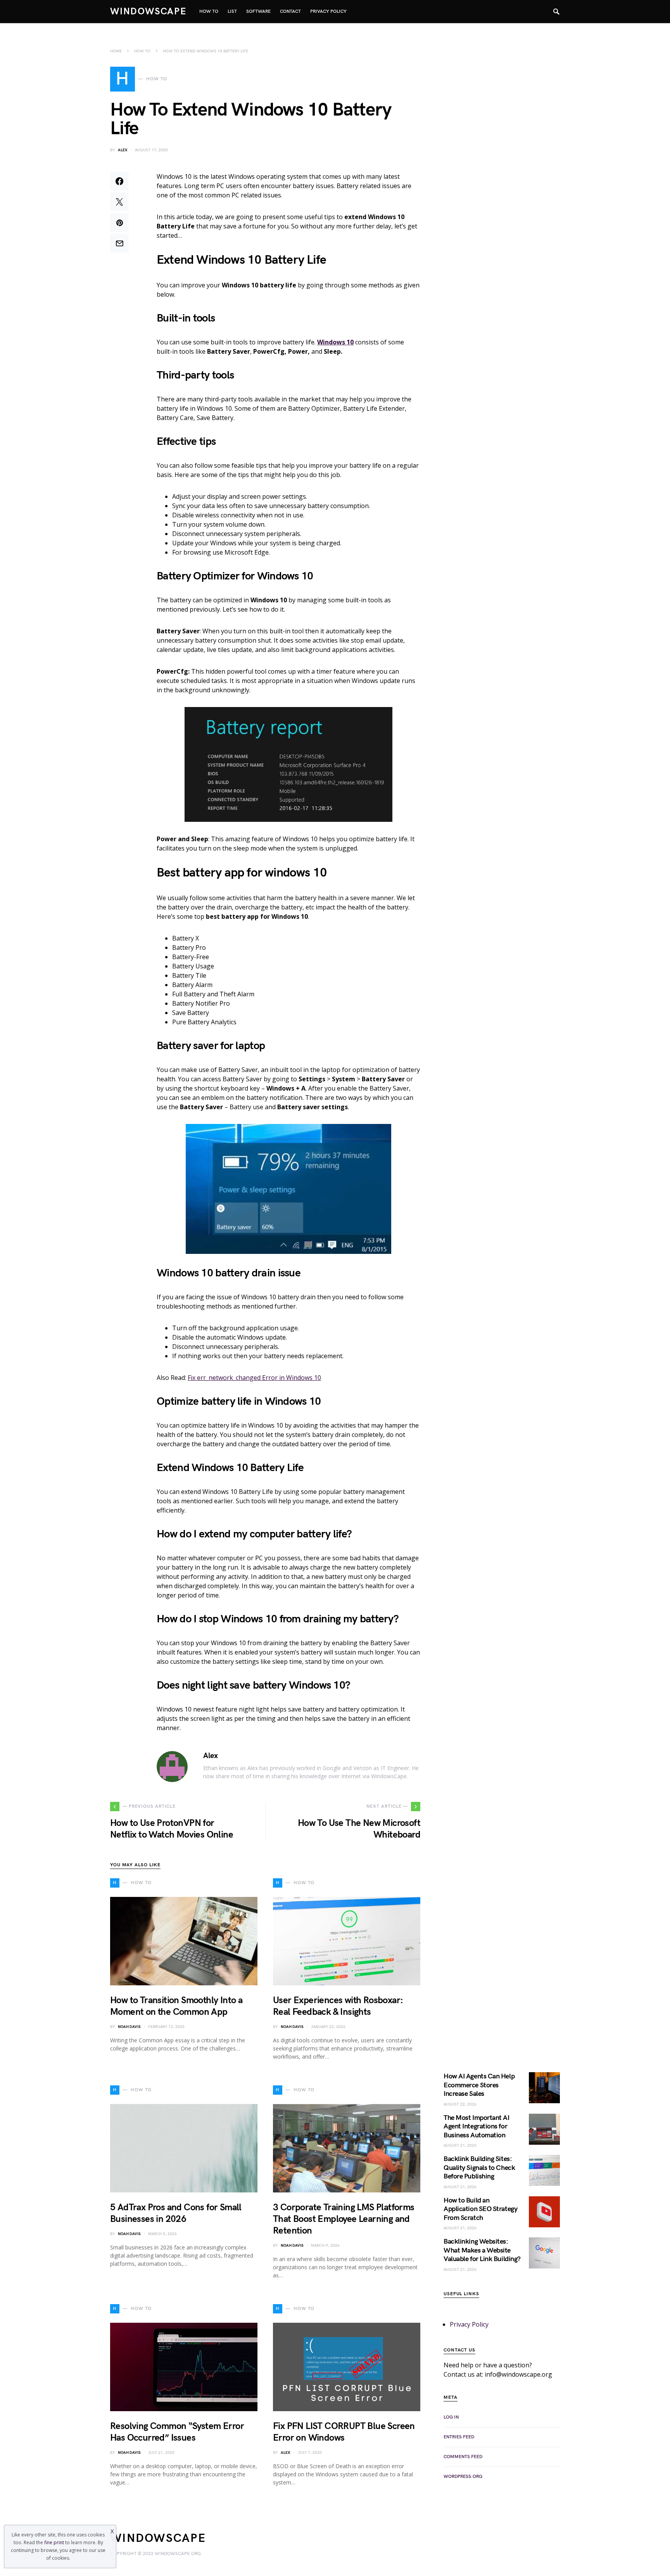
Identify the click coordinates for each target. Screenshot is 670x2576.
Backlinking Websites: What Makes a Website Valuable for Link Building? (482, 2250)
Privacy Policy (469, 2324)
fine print (54, 2542)
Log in (451, 2417)
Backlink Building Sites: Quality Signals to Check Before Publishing (479, 2168)
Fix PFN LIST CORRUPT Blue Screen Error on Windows (344, 2432)
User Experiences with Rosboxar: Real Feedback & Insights (338, 2006)
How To (142, 51)
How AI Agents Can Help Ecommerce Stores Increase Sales (479, 2085)
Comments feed (463, 2457)
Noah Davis (129, 2027)
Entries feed (459, 2437)
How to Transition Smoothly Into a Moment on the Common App (176, 2006)
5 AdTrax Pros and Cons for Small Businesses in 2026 (176, 2213)
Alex (123, 150)
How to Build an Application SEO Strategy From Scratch (480, 2209)
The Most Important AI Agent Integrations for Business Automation (477, 2126)
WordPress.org (463, 2477)
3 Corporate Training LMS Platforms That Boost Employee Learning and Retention (344, 2219)
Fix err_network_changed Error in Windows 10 (254, 1378)
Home (116, 51)
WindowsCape (149, 11)
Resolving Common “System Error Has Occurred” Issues (177, 2432)
